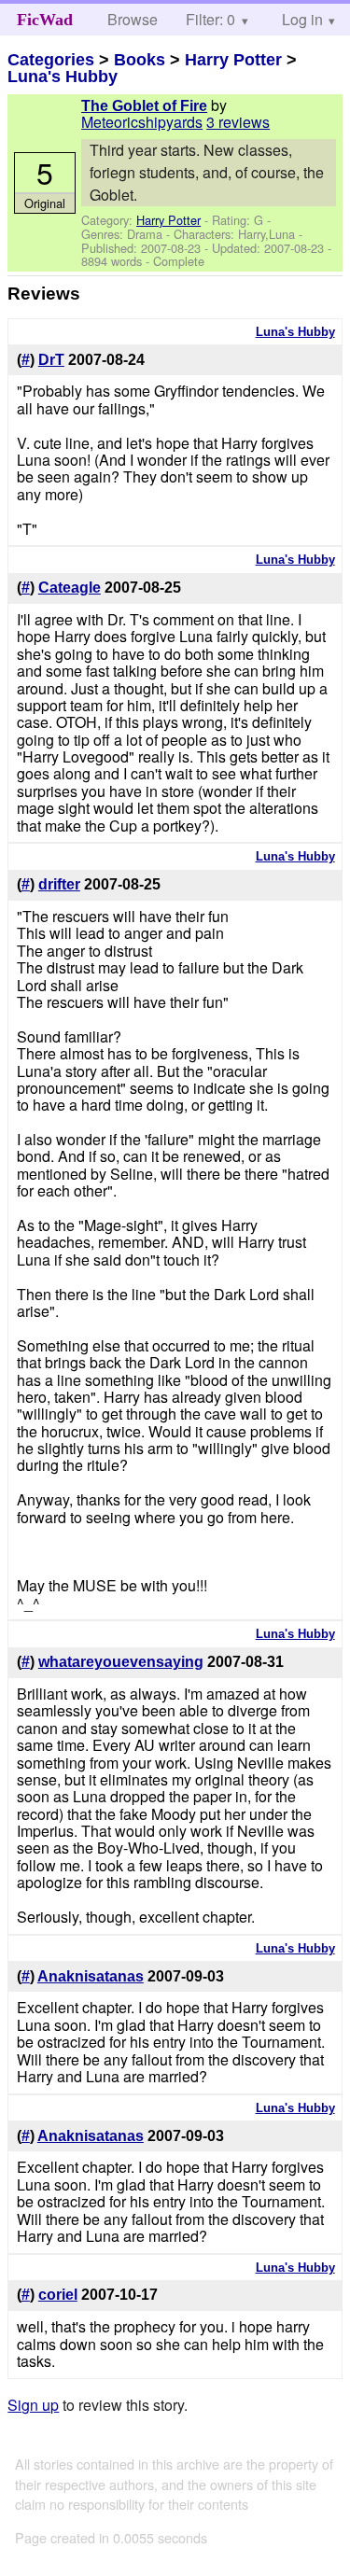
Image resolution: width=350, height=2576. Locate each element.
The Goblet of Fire (144, 106)
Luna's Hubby (63, 77)
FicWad (45, 20)
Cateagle (70, 588)
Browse (133, 19)
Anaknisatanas (91, 1976)
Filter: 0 (210, 19)
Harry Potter (233, 60)
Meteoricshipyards (142, 122)
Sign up (33, 2405)
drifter (59, 884)
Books (140, 60)
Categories (51, 60)
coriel (58, 2295)
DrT (51, 360)
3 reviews (238, 122)
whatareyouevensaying (121, 1662)
